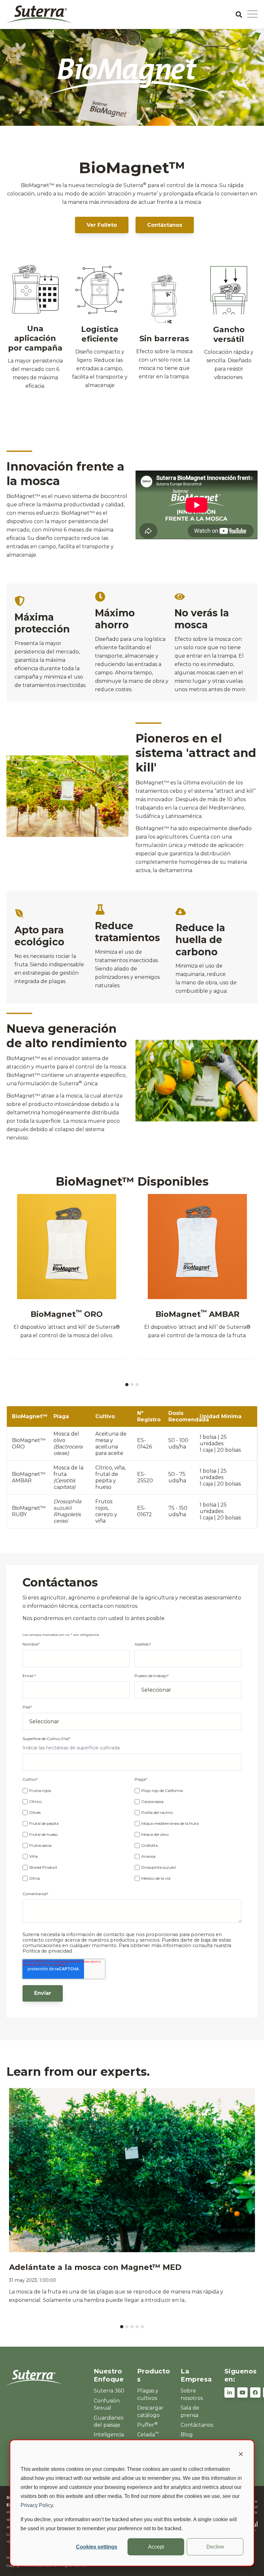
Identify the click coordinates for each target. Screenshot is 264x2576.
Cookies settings (97, 2547)
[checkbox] (76, 1834)
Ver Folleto (102, 225)
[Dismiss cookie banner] (241, 2455)
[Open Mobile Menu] (252, 15)
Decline (215, 2547)
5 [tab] (142, 2327)
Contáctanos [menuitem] (197, 2425)
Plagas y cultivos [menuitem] (148, 2394)
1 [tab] (127, 1385)
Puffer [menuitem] (147, 2425)
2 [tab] (132, 1385)
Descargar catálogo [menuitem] (150, 2411)
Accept (156, 2547)
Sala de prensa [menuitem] (190, 2411)
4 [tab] (137, 2327)
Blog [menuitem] (187, 2435)
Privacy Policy (37, 2505)
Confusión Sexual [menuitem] (107, 2404)
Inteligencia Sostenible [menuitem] (109, 2438)
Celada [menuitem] (148, 2434)
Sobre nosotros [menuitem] (192, 2394)
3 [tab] (137, 1385)
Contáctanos (165, 225)
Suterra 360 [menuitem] (109, 2391)
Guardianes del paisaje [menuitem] (108, 2421)
